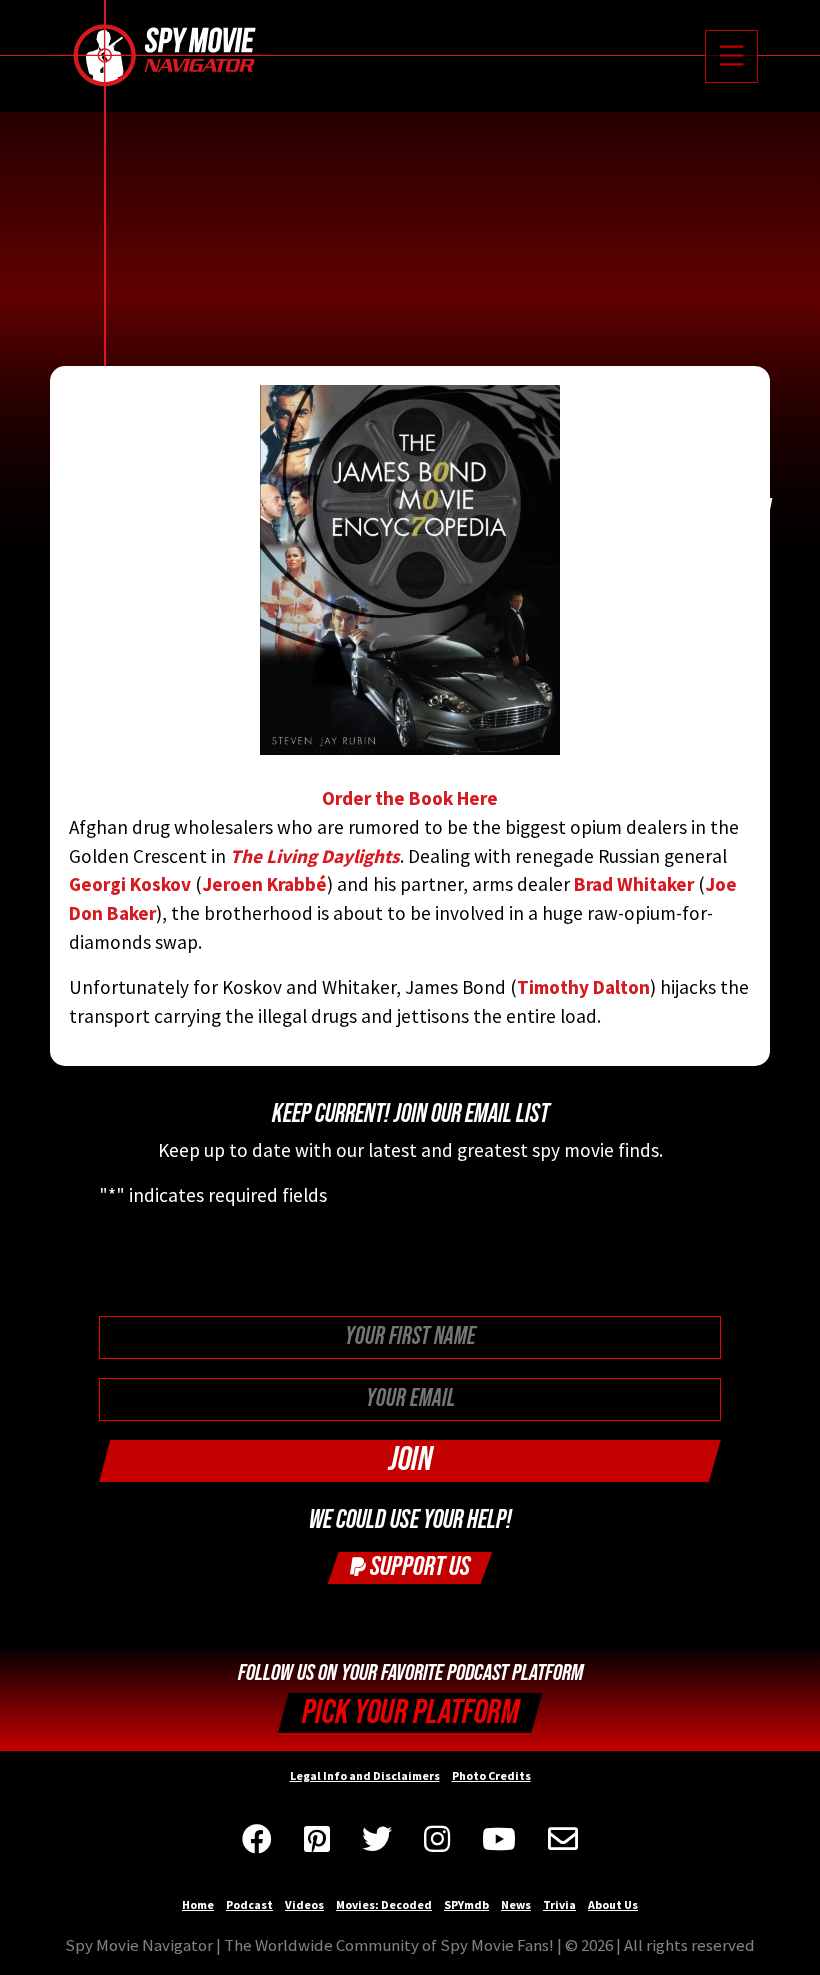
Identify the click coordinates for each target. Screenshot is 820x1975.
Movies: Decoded (384, 1904)
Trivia (559, 1904)
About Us (613, 1904)
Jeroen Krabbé (264, 884)
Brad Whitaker (634, 884)
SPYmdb (466, 1904)
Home (198, 1904)
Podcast (249, 1904)
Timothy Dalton (583, 987)
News (516, 1904)
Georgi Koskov (130, 884)
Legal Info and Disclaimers (365, 1775)
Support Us (418, 1566)
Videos (304, 1904)
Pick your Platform (410, 1712)
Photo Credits (491, 1775)
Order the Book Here (410, 798)
